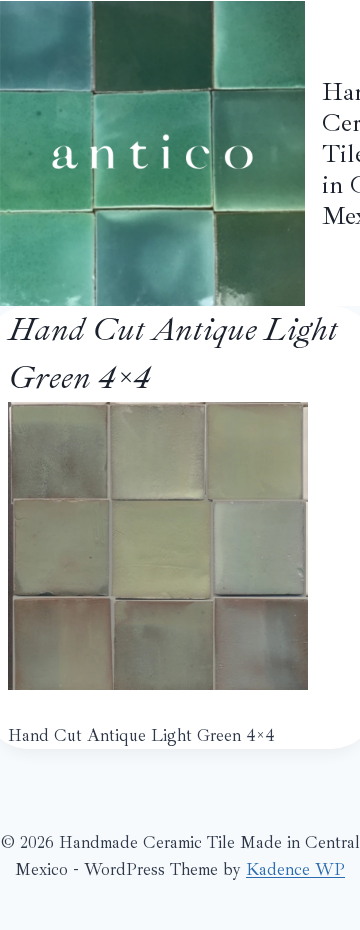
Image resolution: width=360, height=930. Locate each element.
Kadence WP (295, 869)
